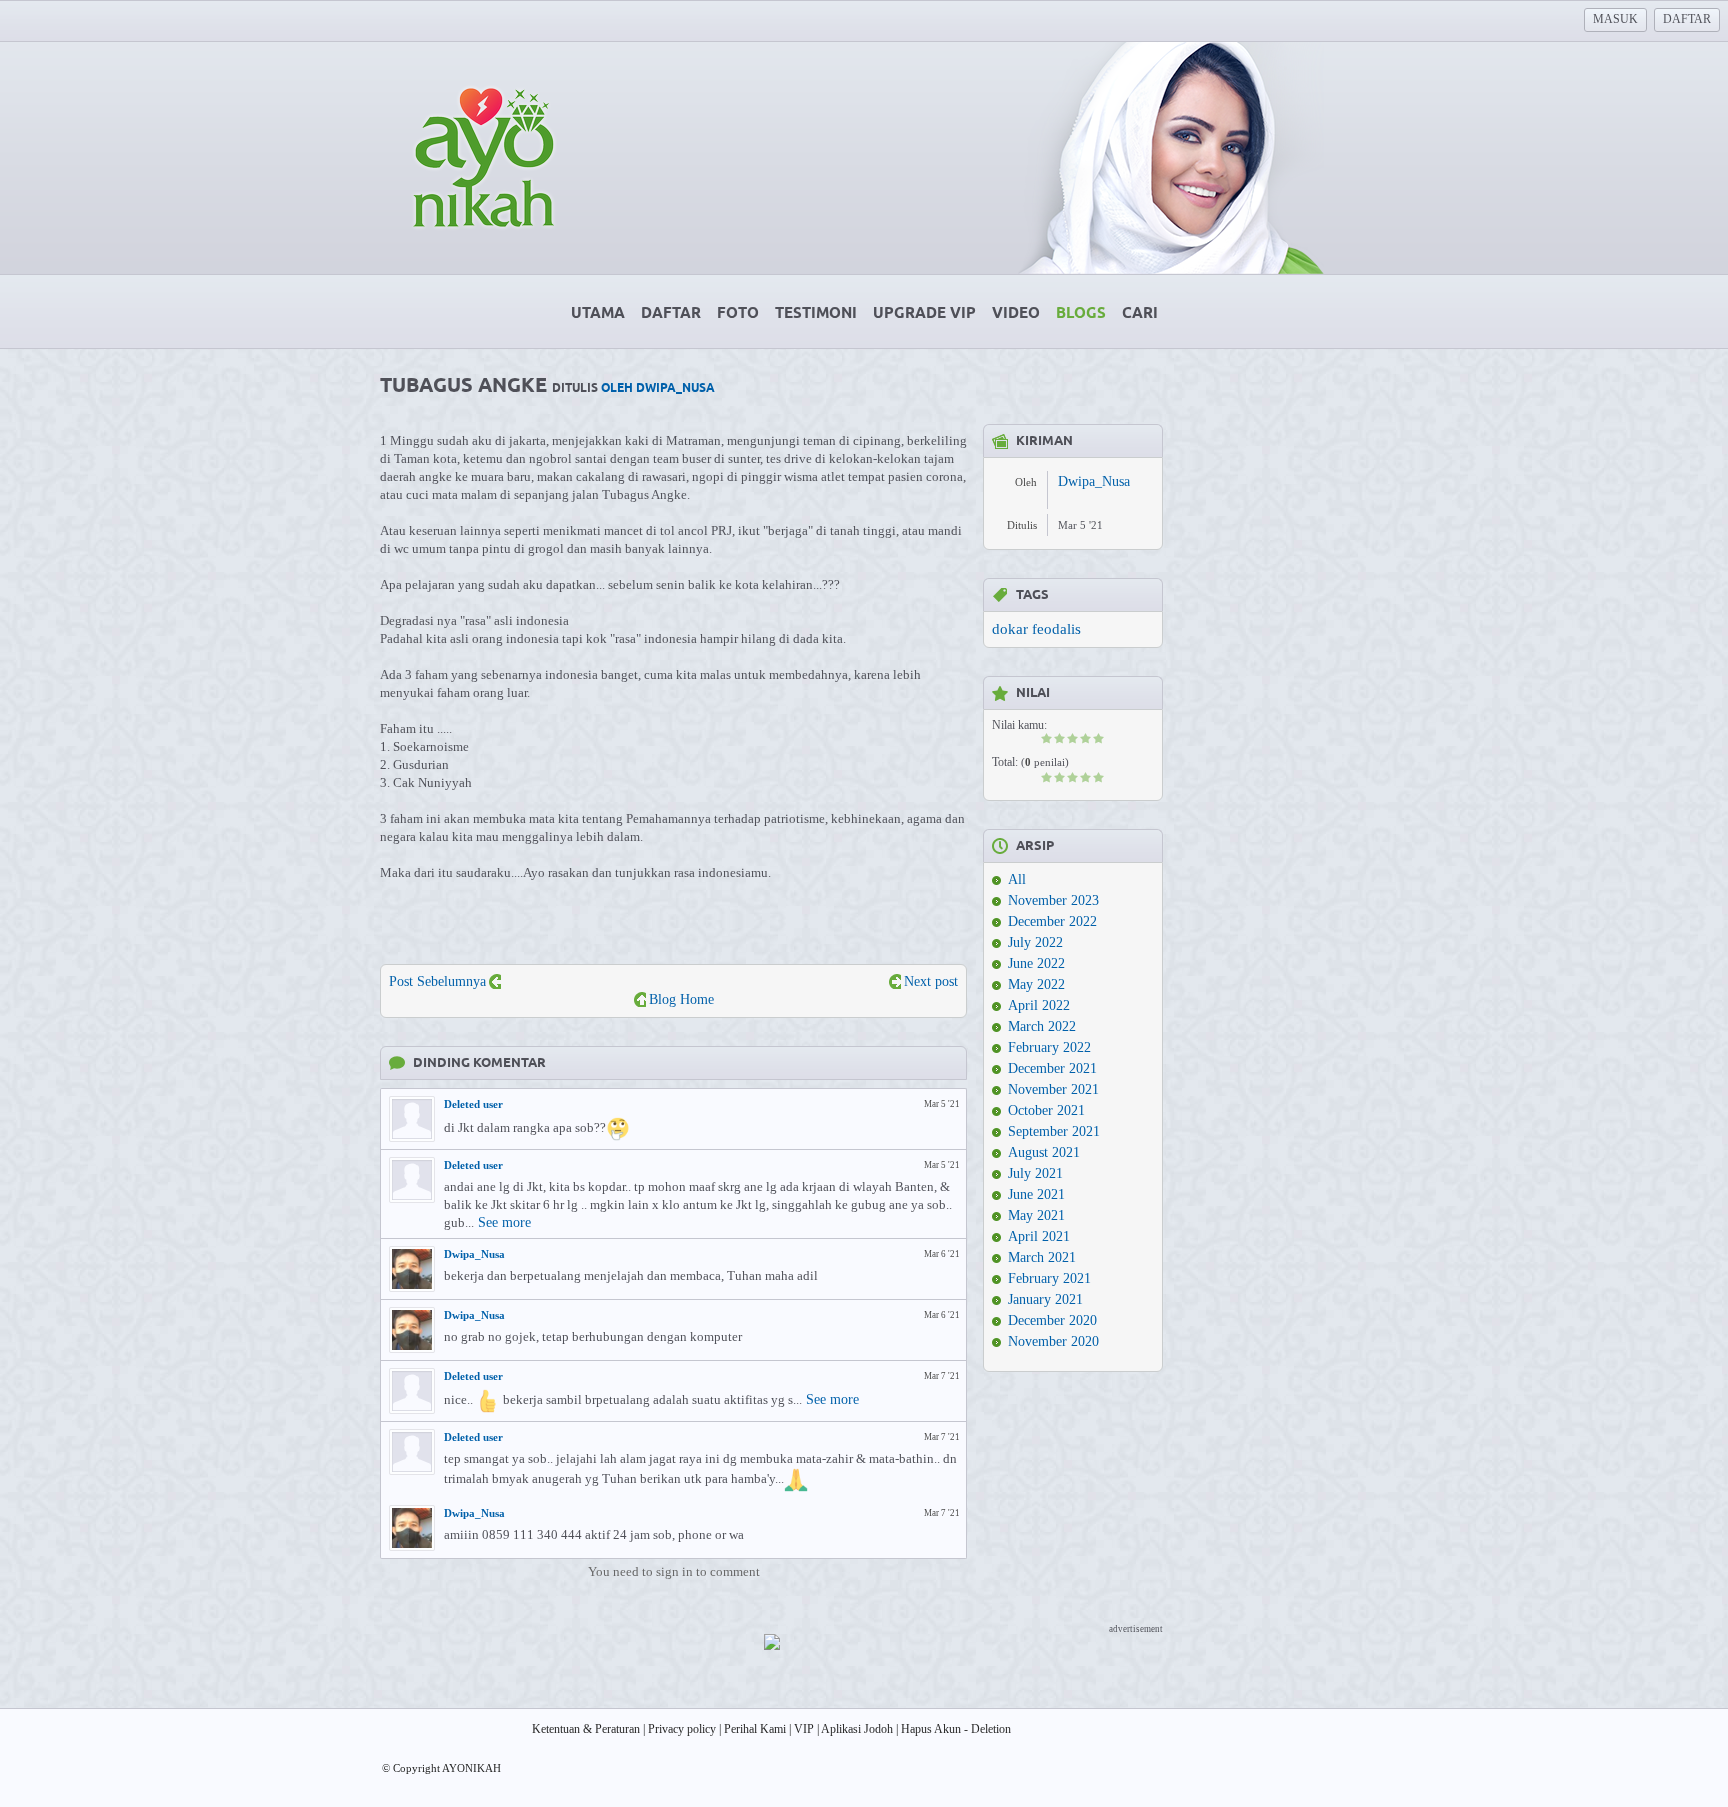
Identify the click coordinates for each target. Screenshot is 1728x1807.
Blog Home (681, 999)
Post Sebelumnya (437, 981)
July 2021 (1035, 1173)
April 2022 (1039, 1005)
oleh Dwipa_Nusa (658, 388)
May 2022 (1036, 984)
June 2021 (1036, 1194)
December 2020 (1052, 1320)
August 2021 (1044, 1152)
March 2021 (1042, 1257)
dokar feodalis (1036, 629)
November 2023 (1053, 900)
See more (504, 1222)
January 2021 (1045, 1299)
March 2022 (1042, 1026)
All (1017, 879)
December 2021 (1052, 1068)
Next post (931, 981)
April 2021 (1039, 1236)
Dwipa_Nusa (474, 1254)
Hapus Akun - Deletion (956, 1729)
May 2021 (1036, 1215)
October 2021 (1046, 1110)
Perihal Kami (755, 1729)
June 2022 (1036, 963)
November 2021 (1053, 1089)
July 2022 (1035, 942)
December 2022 (1052, 921)
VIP (804, 1729)
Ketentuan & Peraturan (586, 1729)
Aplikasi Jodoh (857, 1729)
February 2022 (1049, 1047)
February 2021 (1049, 1278)
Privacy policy (682, 1729)
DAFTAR (1687, 19)
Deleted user (473, 1104)
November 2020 (1053, 1341)
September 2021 (1054, 1131)
